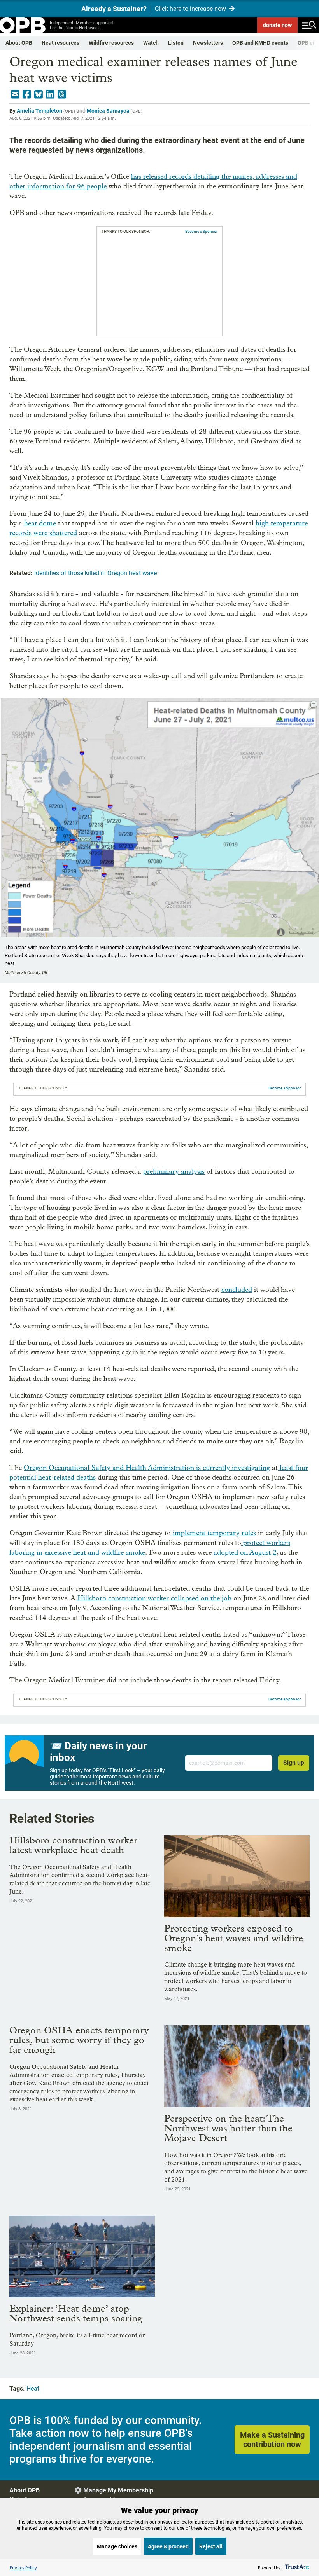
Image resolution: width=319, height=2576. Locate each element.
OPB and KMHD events (260, 43)
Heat (33, 2388)
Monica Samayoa (108, 111)
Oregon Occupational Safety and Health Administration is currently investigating (147, 1468)
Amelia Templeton (39, 111)
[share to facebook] (27, 94)
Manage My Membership (118, 2490)
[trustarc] (296, 2568)
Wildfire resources (111, 43)
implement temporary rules (213, 1533)
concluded (237, 1290)
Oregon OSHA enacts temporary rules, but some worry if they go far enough (79, 2040)
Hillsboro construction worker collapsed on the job (153, 1598)
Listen (176, 43)
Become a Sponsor (201, 231)
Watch (151, 43)
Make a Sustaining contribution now (272, 2440)
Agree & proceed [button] (168, 2546)
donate (277, 25)
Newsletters (208, 43)
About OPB (19, 43)
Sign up (294, 1763)
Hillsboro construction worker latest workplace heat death (73, 1845)
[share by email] (15, 94)
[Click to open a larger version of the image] (313, 705)
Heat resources (60, 43)
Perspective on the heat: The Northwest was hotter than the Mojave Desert (228, 2128)
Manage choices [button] (117, 2546)
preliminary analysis (174, 1172)
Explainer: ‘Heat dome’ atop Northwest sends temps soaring (76, 2313)
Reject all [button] (211, 2546)
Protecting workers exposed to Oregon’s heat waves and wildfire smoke (234, 1938)
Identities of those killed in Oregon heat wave (96, 573)
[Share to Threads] (62, 94)
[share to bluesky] (39, 94)
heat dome (40, 523)
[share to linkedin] (50, 94)
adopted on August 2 (244, 1552)
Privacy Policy (23, 2568)
